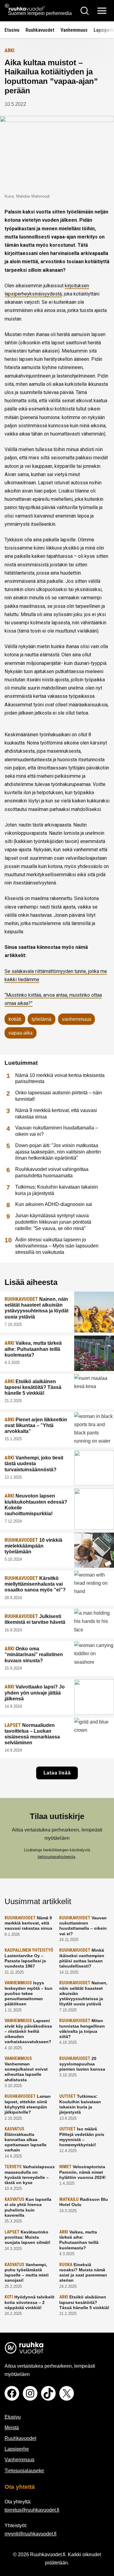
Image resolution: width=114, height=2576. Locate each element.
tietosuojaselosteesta (56, 1857)
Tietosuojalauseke (24, 2471)
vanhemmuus (77, 1019)
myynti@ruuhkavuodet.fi (31, 2534)
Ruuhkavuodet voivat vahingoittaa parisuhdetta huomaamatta (52, 1172)
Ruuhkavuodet (40, 30)
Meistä (12, 2428)
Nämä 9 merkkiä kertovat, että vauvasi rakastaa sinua (56, 1114)
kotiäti (15, 1019)
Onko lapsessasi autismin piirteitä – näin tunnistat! (59, 1096)
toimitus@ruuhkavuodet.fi (32, 2510)
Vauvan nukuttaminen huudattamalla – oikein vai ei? (57, 1131)
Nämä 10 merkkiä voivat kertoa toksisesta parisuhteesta (60, 1078)
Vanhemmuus (74, 30)
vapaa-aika (21, 1033)
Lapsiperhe (17, 2449)
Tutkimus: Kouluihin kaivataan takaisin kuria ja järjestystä (57, 1190)
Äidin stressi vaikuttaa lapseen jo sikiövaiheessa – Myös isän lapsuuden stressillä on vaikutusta (57, 1246)
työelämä (41, 1019)
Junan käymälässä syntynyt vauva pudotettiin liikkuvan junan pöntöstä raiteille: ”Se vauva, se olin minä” (53, 1222)
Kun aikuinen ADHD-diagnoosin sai (54, 1204)
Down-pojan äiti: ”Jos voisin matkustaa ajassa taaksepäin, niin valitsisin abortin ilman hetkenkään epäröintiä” (58, 1152)
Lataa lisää (57, 1773)
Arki (9, 50)
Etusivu (12, 30)
